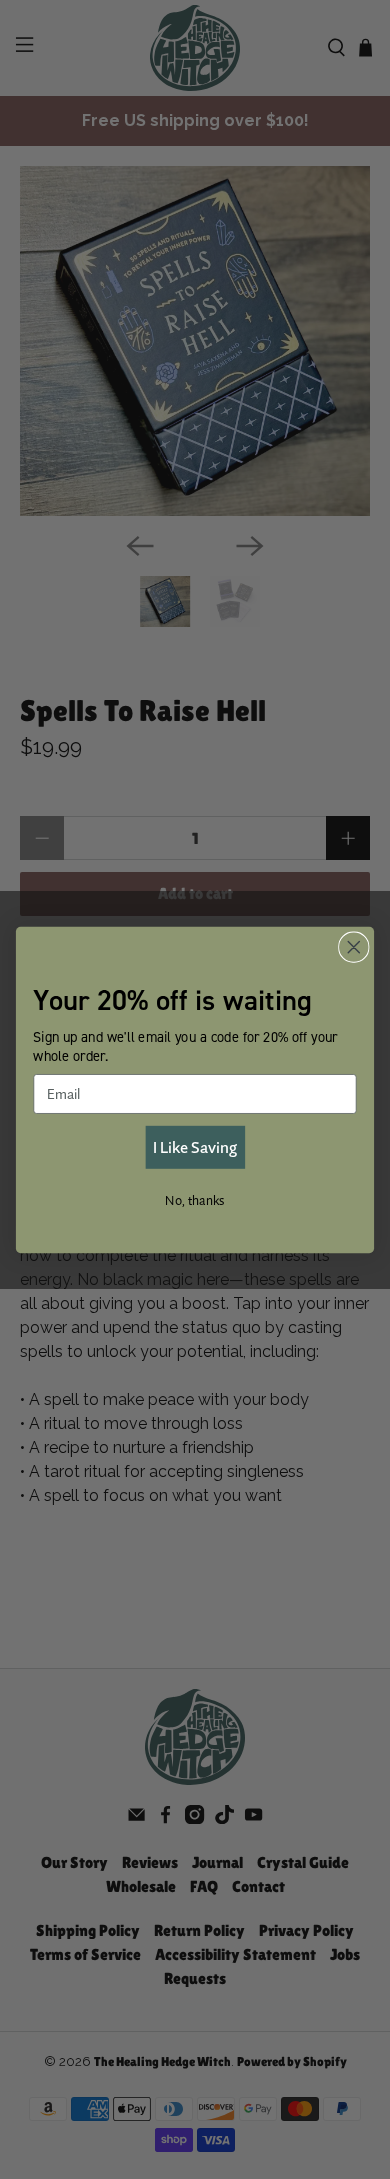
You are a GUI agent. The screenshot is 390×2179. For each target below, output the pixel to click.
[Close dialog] (354, 947)
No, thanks (195, 1199)
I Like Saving (195, 1146)
